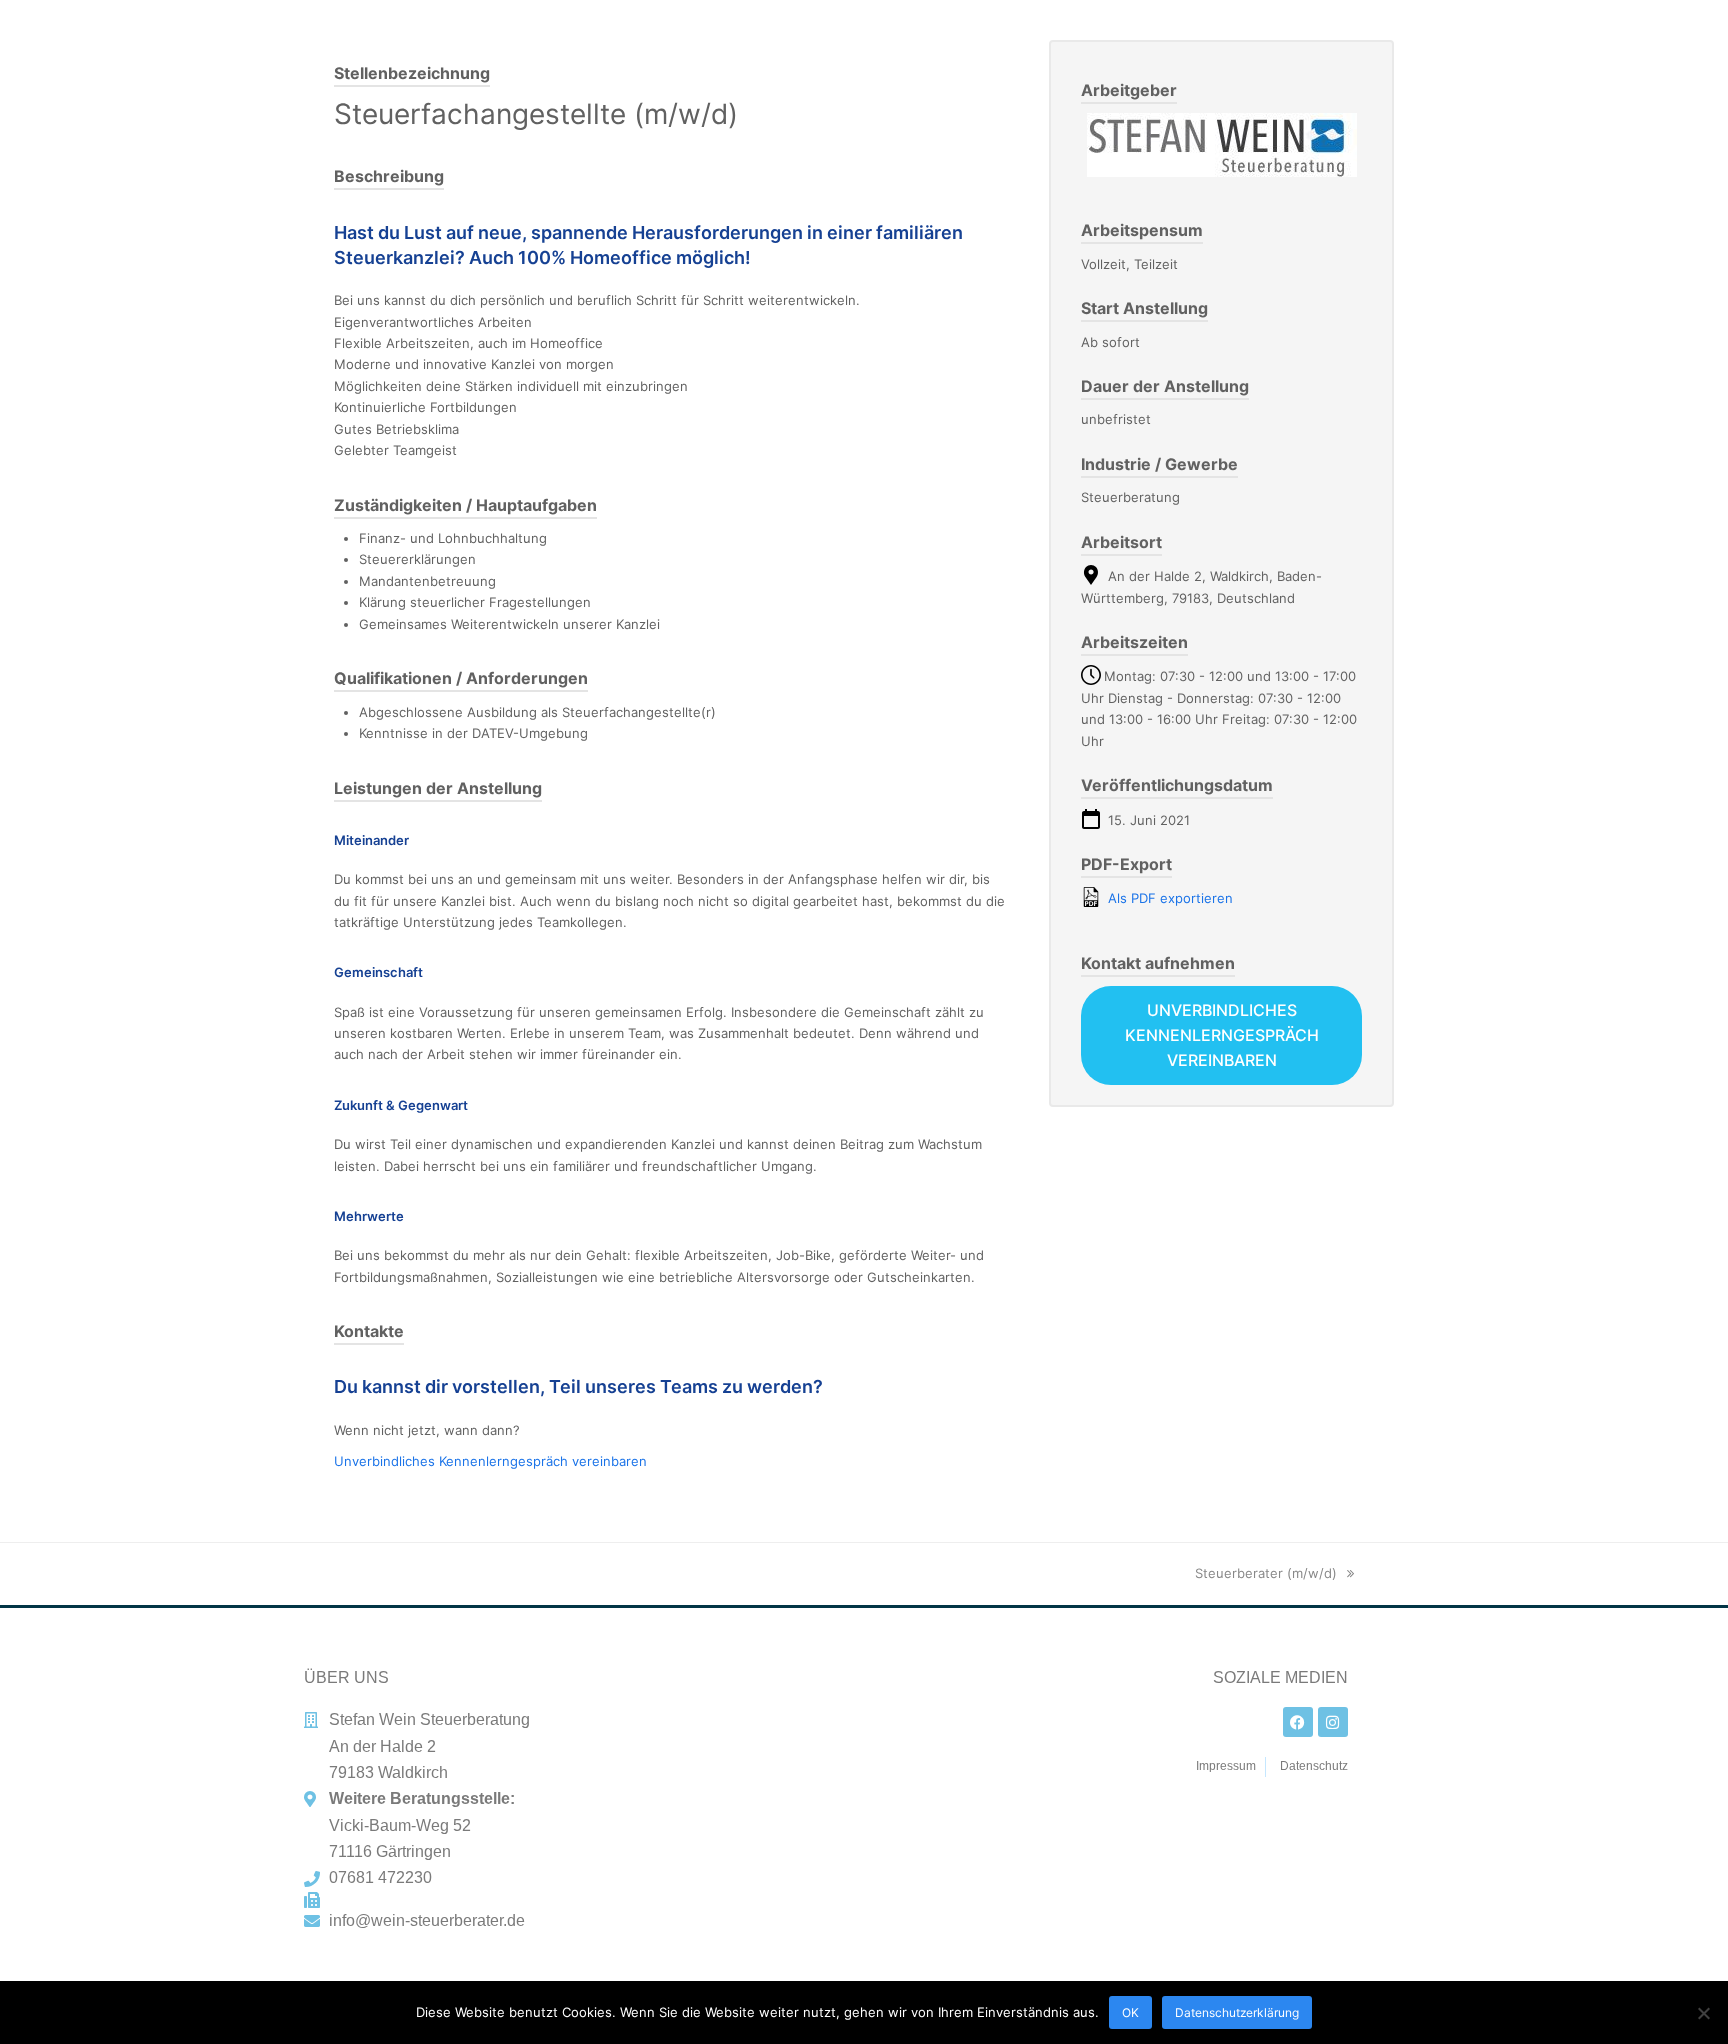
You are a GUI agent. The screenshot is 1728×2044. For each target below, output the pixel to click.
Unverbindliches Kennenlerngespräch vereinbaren (490, 1461)
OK (1130, 2012)
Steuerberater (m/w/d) (1266, 1573)
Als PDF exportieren (1168, 898)
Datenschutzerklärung (1237, 2012)
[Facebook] (1298, 1722)
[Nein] (1703, 2013)
